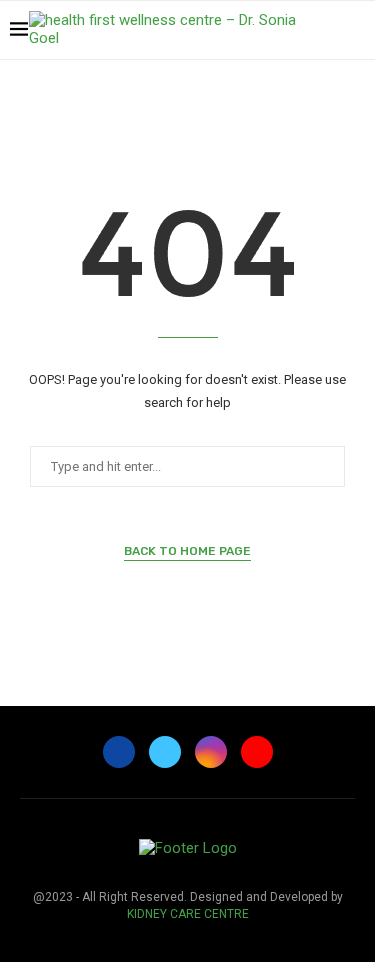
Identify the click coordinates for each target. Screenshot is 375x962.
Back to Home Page (187, 551)
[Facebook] (261, 86)
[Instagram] (303, 86)
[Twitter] (282, 86)
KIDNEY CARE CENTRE (188, 914)
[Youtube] (324, 86)
